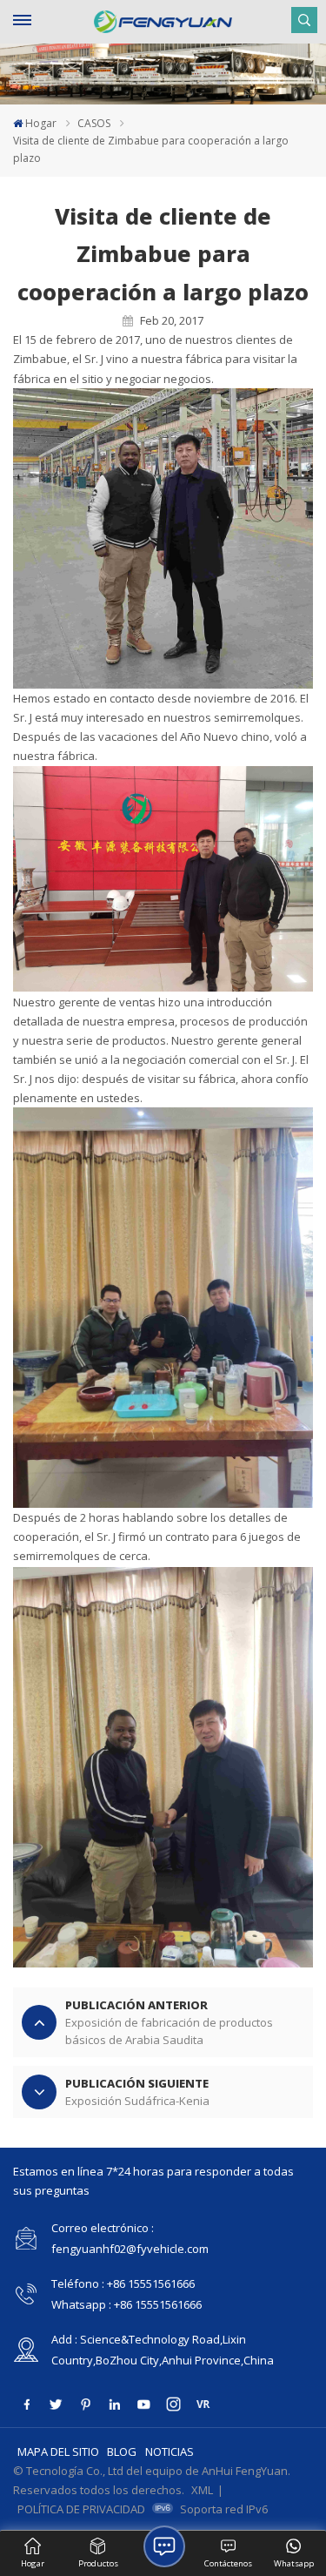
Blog (122, 2452)
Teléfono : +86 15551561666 (123, 2283)
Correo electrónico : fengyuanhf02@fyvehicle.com (130, 2238)
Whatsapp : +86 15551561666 (126, 2304)
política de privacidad (81, 2509)
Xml (202, 2490)
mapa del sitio (58, 2452)
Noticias (170, 2452)
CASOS (94, 123)
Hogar (41, 123)
